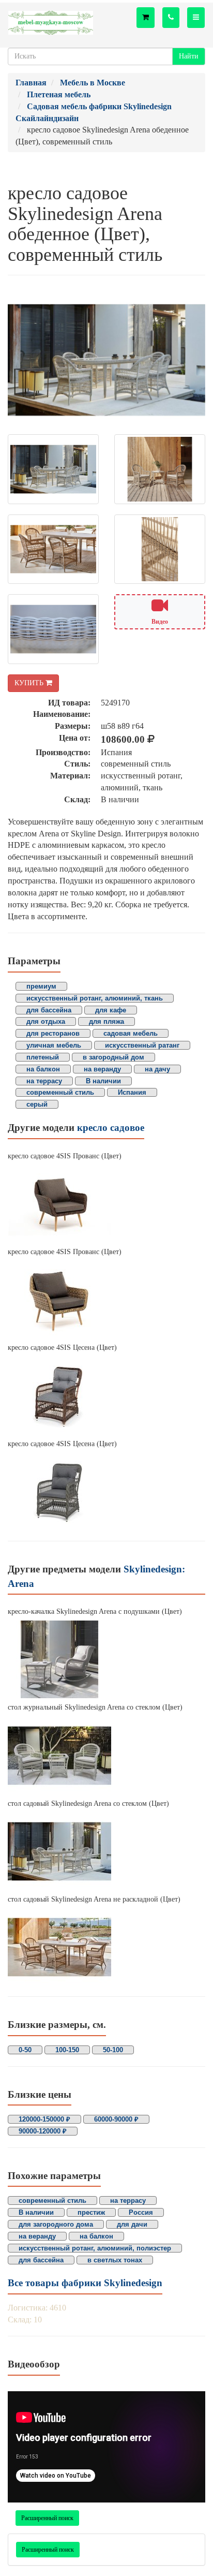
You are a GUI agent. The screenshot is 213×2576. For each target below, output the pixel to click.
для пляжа (106, 1021)
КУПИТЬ (30, 683)
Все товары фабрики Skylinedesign (85, 2283)
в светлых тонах (115, 2260)
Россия (141, 2212)
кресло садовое (111, 1128)
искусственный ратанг (142, 1045)
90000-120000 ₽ (43, 2131)
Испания (132, 1092)
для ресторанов (53, 1033)
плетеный (43, 1057)
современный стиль (60, 1092)
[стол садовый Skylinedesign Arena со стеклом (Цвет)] (106, 1851)
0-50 (25, 2050)
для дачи (132, 2224)
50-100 (113, 2050)
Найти (189, 56)
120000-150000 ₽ (44, 2119)
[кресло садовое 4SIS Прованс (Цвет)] (106, 1204)
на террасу (44, 1081)
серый (37, 1104)
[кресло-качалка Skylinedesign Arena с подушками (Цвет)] (106, 1659)
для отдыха (46, 1021)
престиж (91, 2212)
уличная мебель (54, 1045)
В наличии (103, 1081)
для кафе (111, 1010)
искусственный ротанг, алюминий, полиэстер (95, 2248)
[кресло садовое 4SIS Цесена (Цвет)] (106, 1396)
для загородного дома (56, 2224)
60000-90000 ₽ (116, 2119)
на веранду (102, 1069)
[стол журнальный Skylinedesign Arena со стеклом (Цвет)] (106, 1756)
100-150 (67, 2050)
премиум (41, 986)
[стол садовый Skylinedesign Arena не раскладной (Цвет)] (106, 1947)
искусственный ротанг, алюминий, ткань (95, 998)
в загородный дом (113, 1057)
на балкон (43, 1069)
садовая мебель (131, 1033)
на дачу (157, 1069)
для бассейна (49, 1010)
